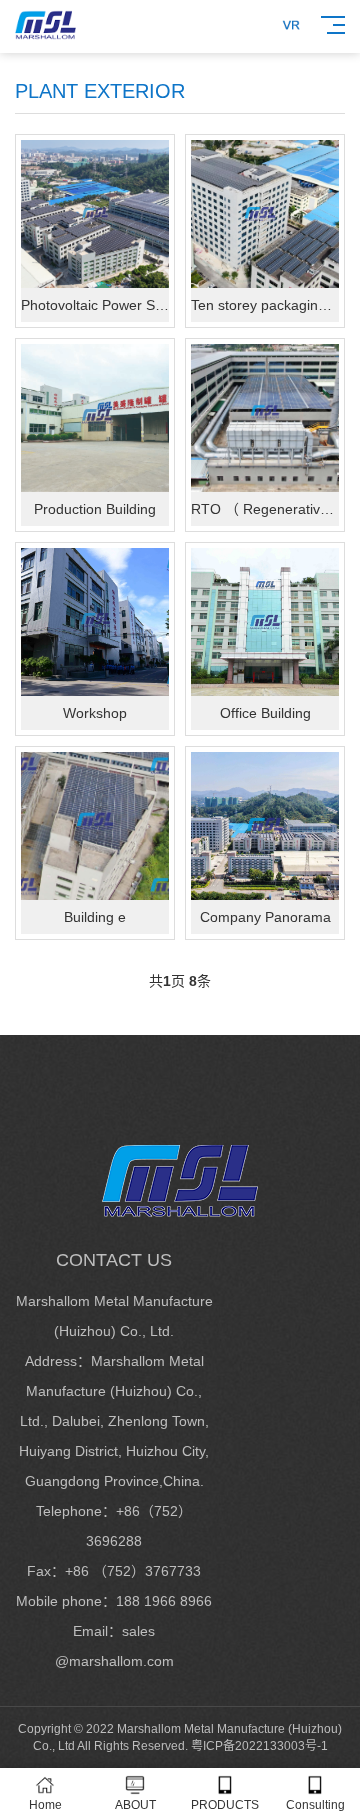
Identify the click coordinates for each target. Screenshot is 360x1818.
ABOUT (135, 1805)
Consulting (315, 1805)
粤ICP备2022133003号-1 (259, 1746)
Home (45, 1805)
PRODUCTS (225, 1805)
